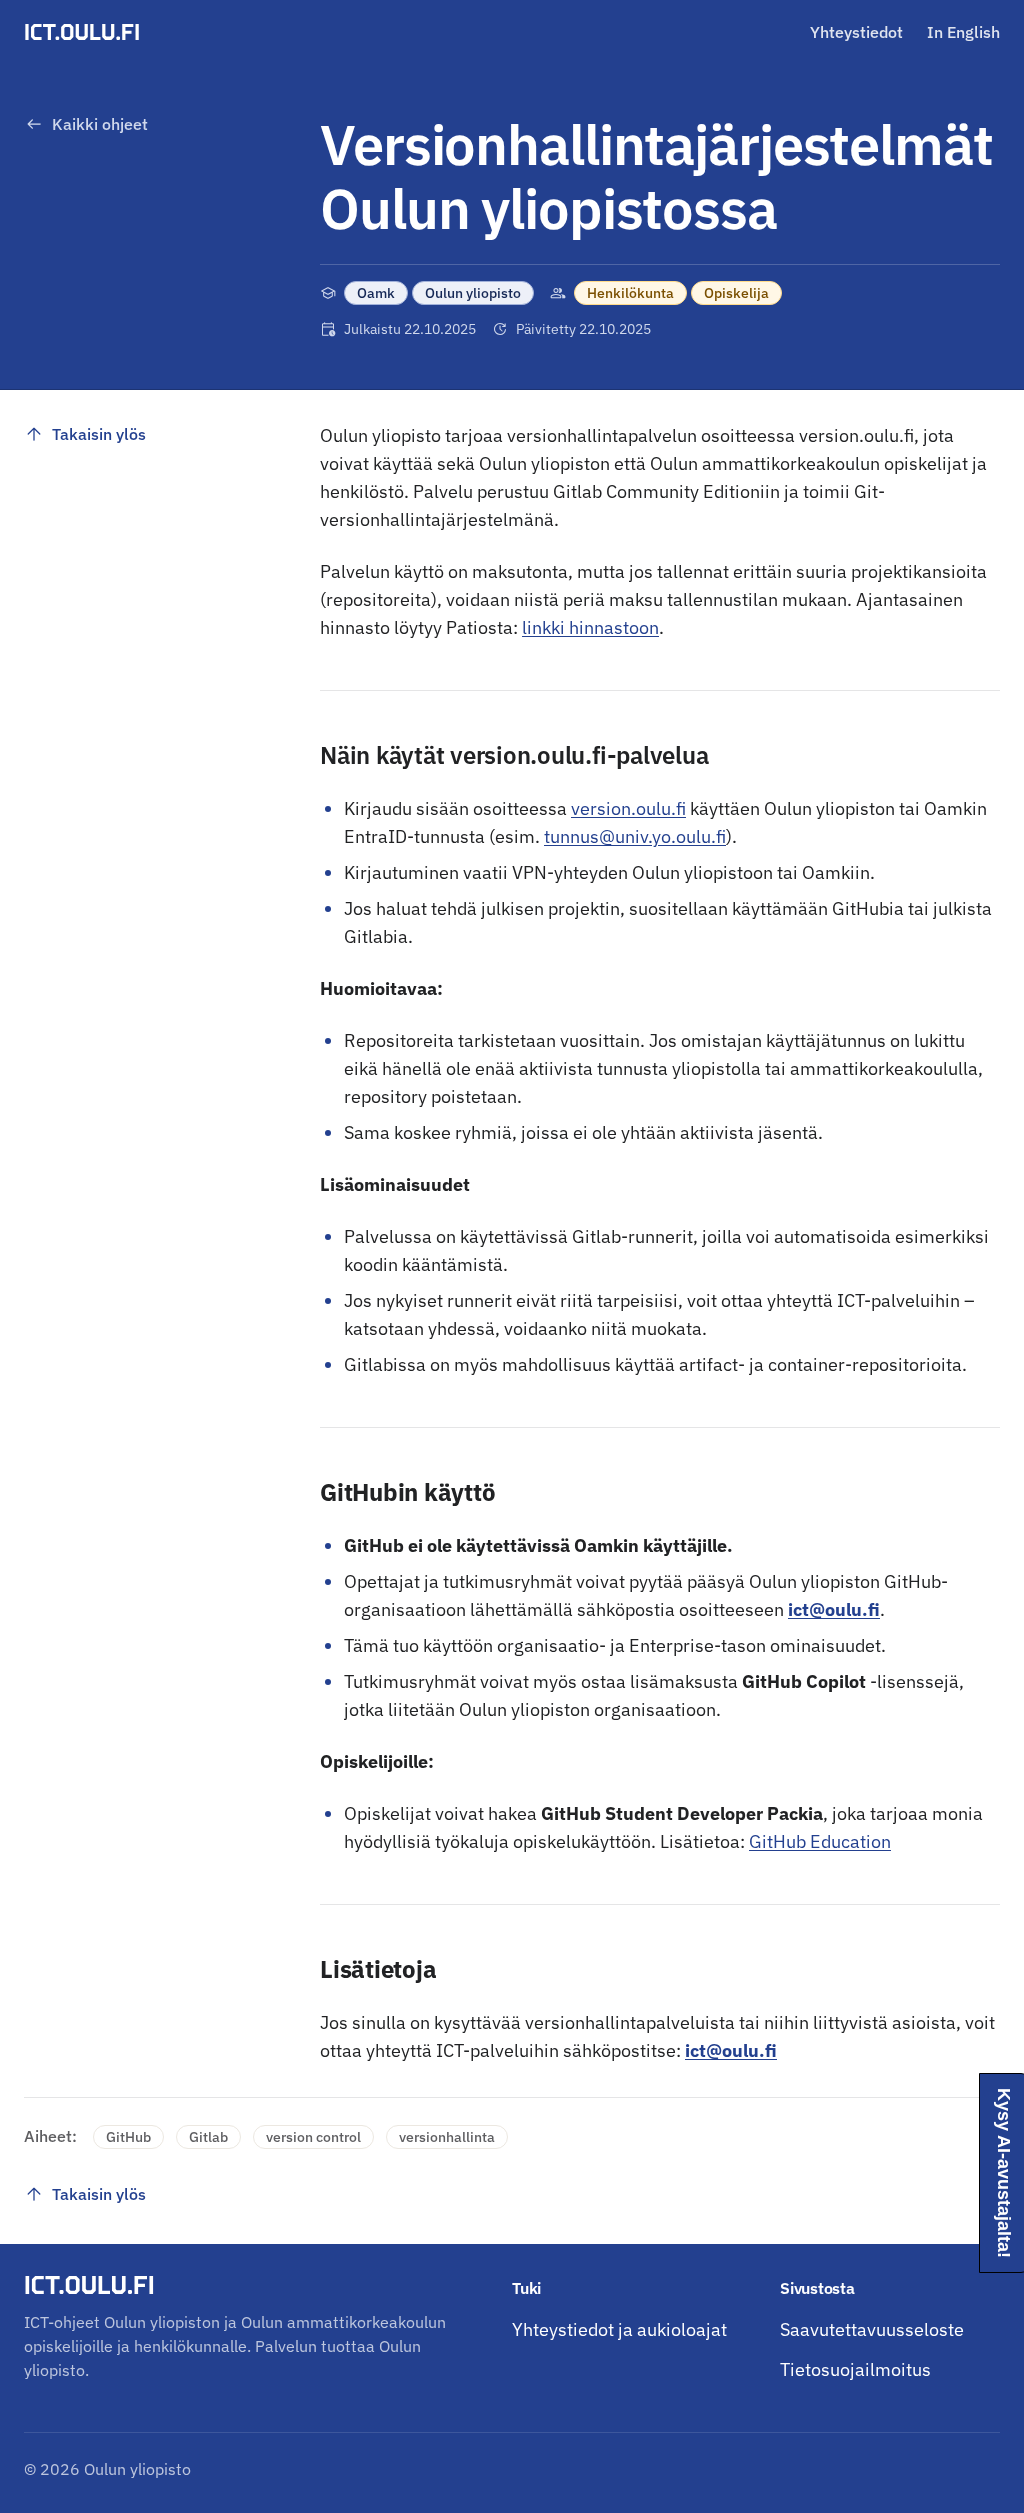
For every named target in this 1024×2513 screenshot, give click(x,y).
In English (963, 32)
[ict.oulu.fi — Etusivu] (85, 32)
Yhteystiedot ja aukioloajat (619, 2329)
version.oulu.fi (628, 808)
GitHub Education (820, 1841)
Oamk (376, 293)
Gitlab (208, 2137)
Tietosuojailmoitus (855, 2369)
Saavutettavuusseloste (872, 2329)
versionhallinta (447, 2137)
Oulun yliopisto (473, 293)
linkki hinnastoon (590, 627)
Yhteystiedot (856, 32)
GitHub (128, 2137)
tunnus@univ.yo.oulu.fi (635, 836)
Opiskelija (736, 293)
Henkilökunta (630, 293)
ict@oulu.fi (834, 1609)
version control (313, 2137)
